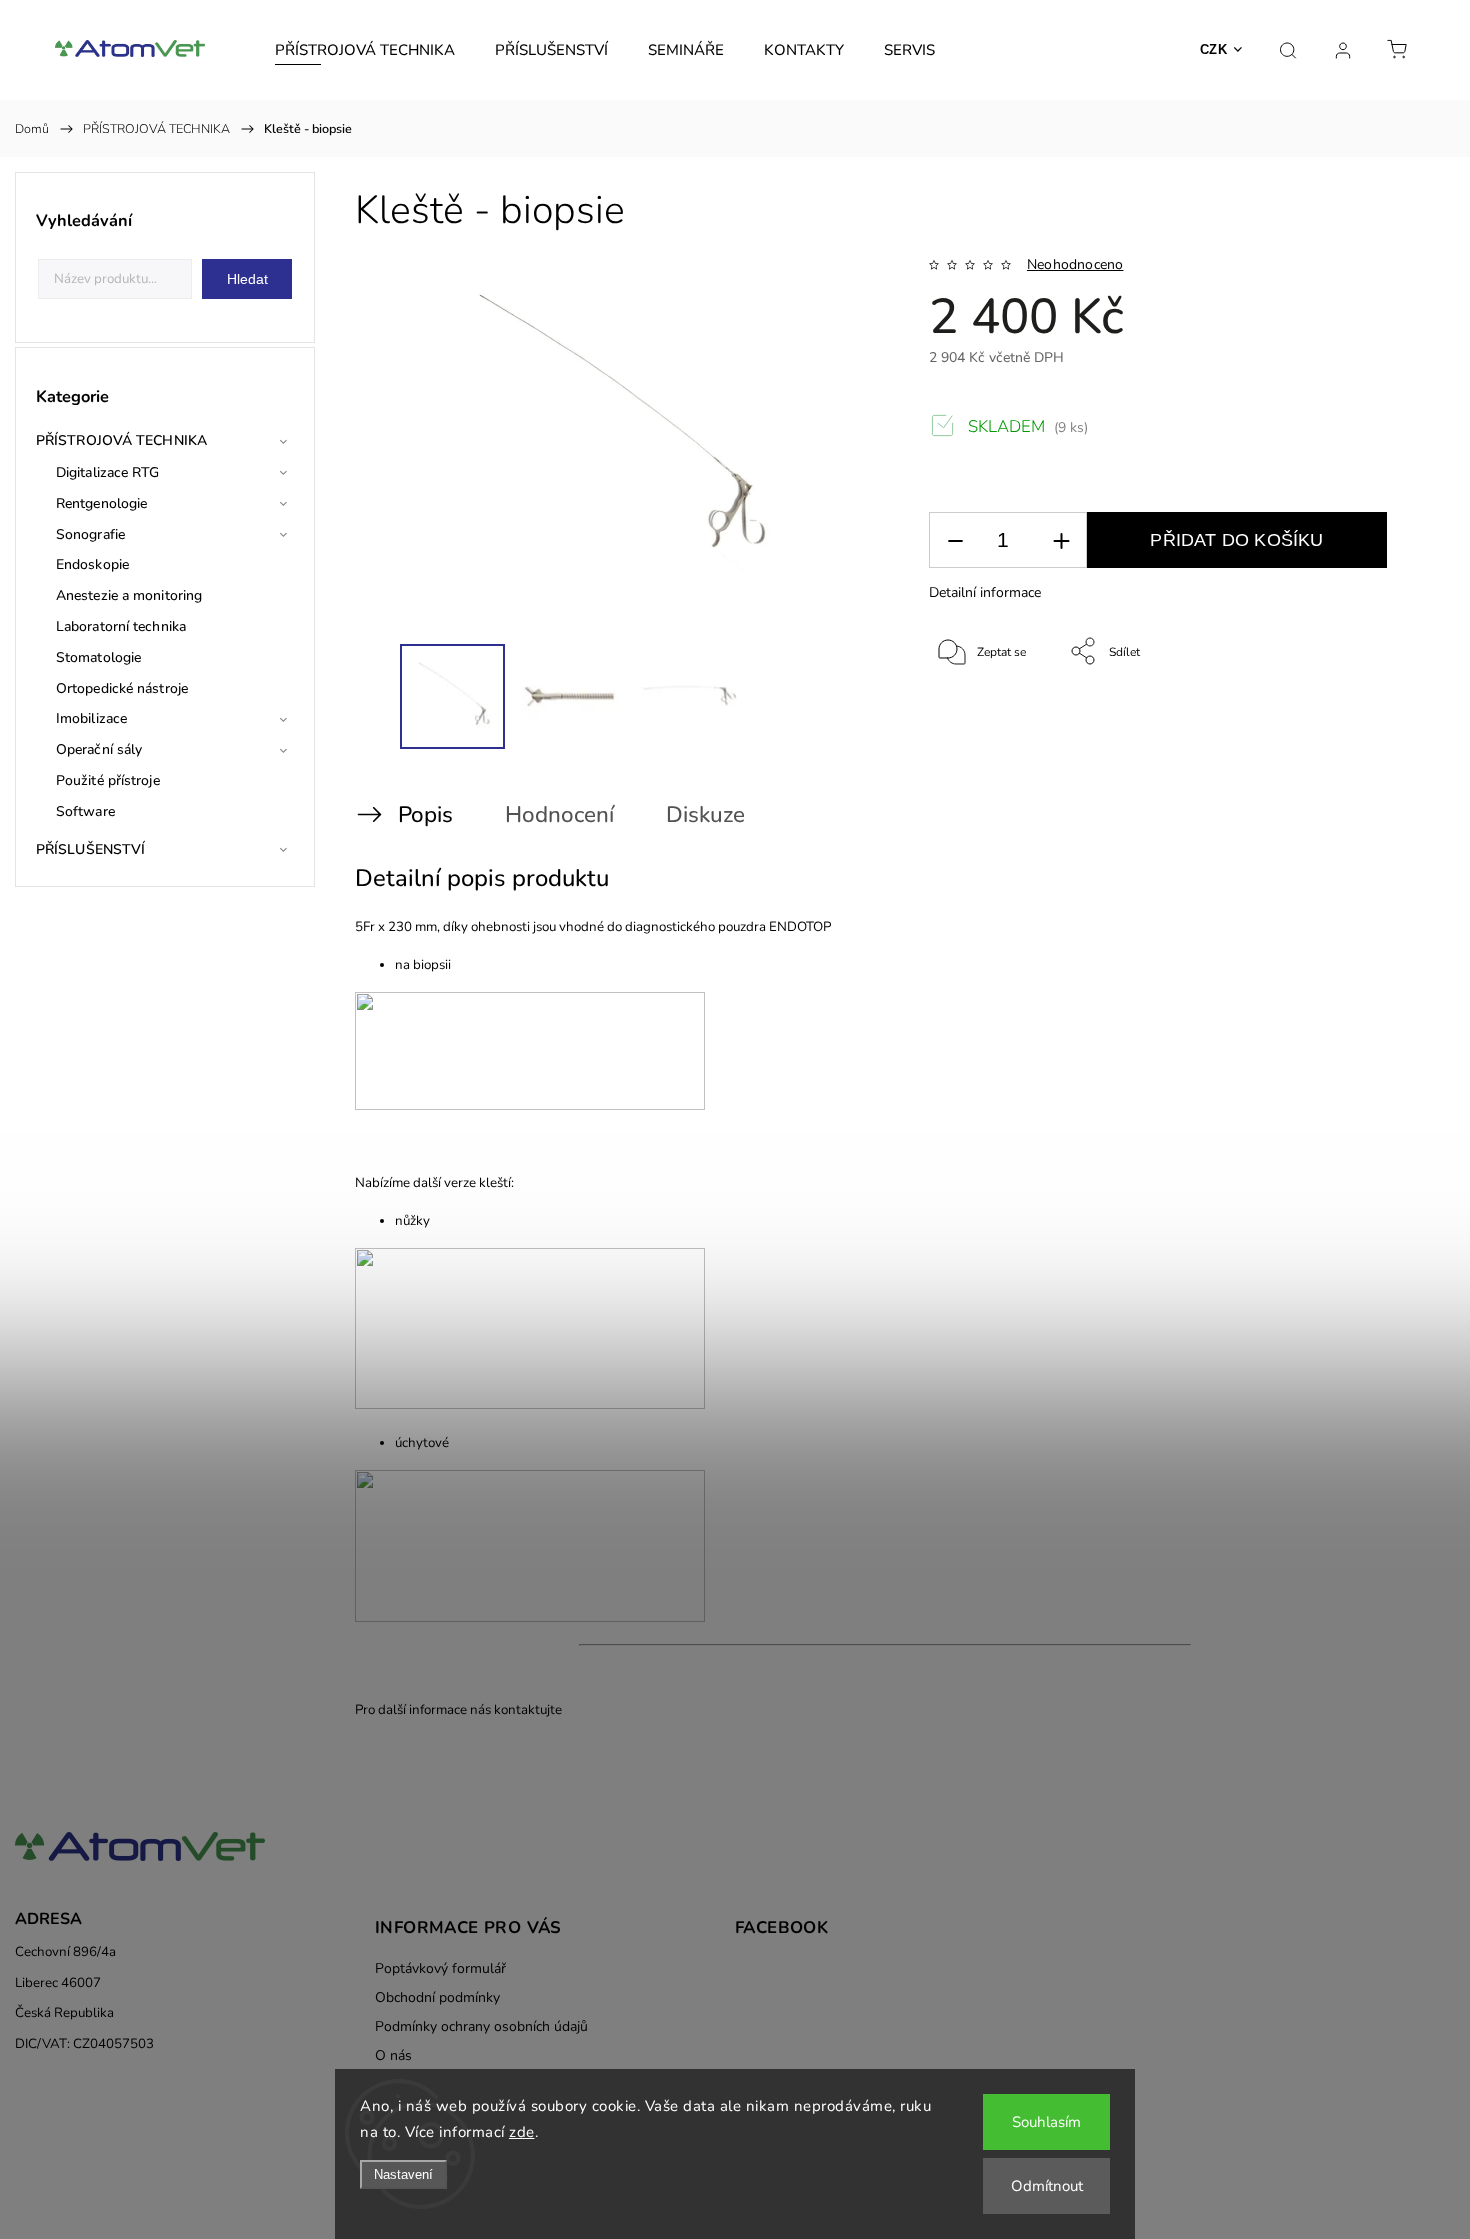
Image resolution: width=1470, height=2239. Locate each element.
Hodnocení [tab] (559, 814)
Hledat (247, 279)
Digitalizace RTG (108, 472)
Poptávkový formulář (440, 1968)
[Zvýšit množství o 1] (1061, 540)
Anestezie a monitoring (129, 595)
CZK (1214, 49)
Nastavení (403, 2174)
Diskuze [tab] (705, 814)
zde (522, 2132)
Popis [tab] (425, 814)
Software (85, 811)
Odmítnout (1047, 2186)
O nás (393, 2055)
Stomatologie (98, 657)
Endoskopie (92, 564)
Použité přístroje (108, 780)
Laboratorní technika (121, 626)
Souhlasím (1046, 2122)
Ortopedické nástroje (122, 688)
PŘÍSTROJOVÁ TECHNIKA (121, 440)
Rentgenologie (101, 503)
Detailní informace (985, 592)
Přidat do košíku (1236, 540)
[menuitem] (365, 50)
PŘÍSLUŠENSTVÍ (90, 849)
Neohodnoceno (1075, 265)
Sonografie (90, 534)
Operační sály (99, 749)
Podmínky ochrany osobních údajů (481, 2026)
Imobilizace (91, 718)
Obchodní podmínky (437, 1997)
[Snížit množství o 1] (955, 540)
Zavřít (1389, 718)
